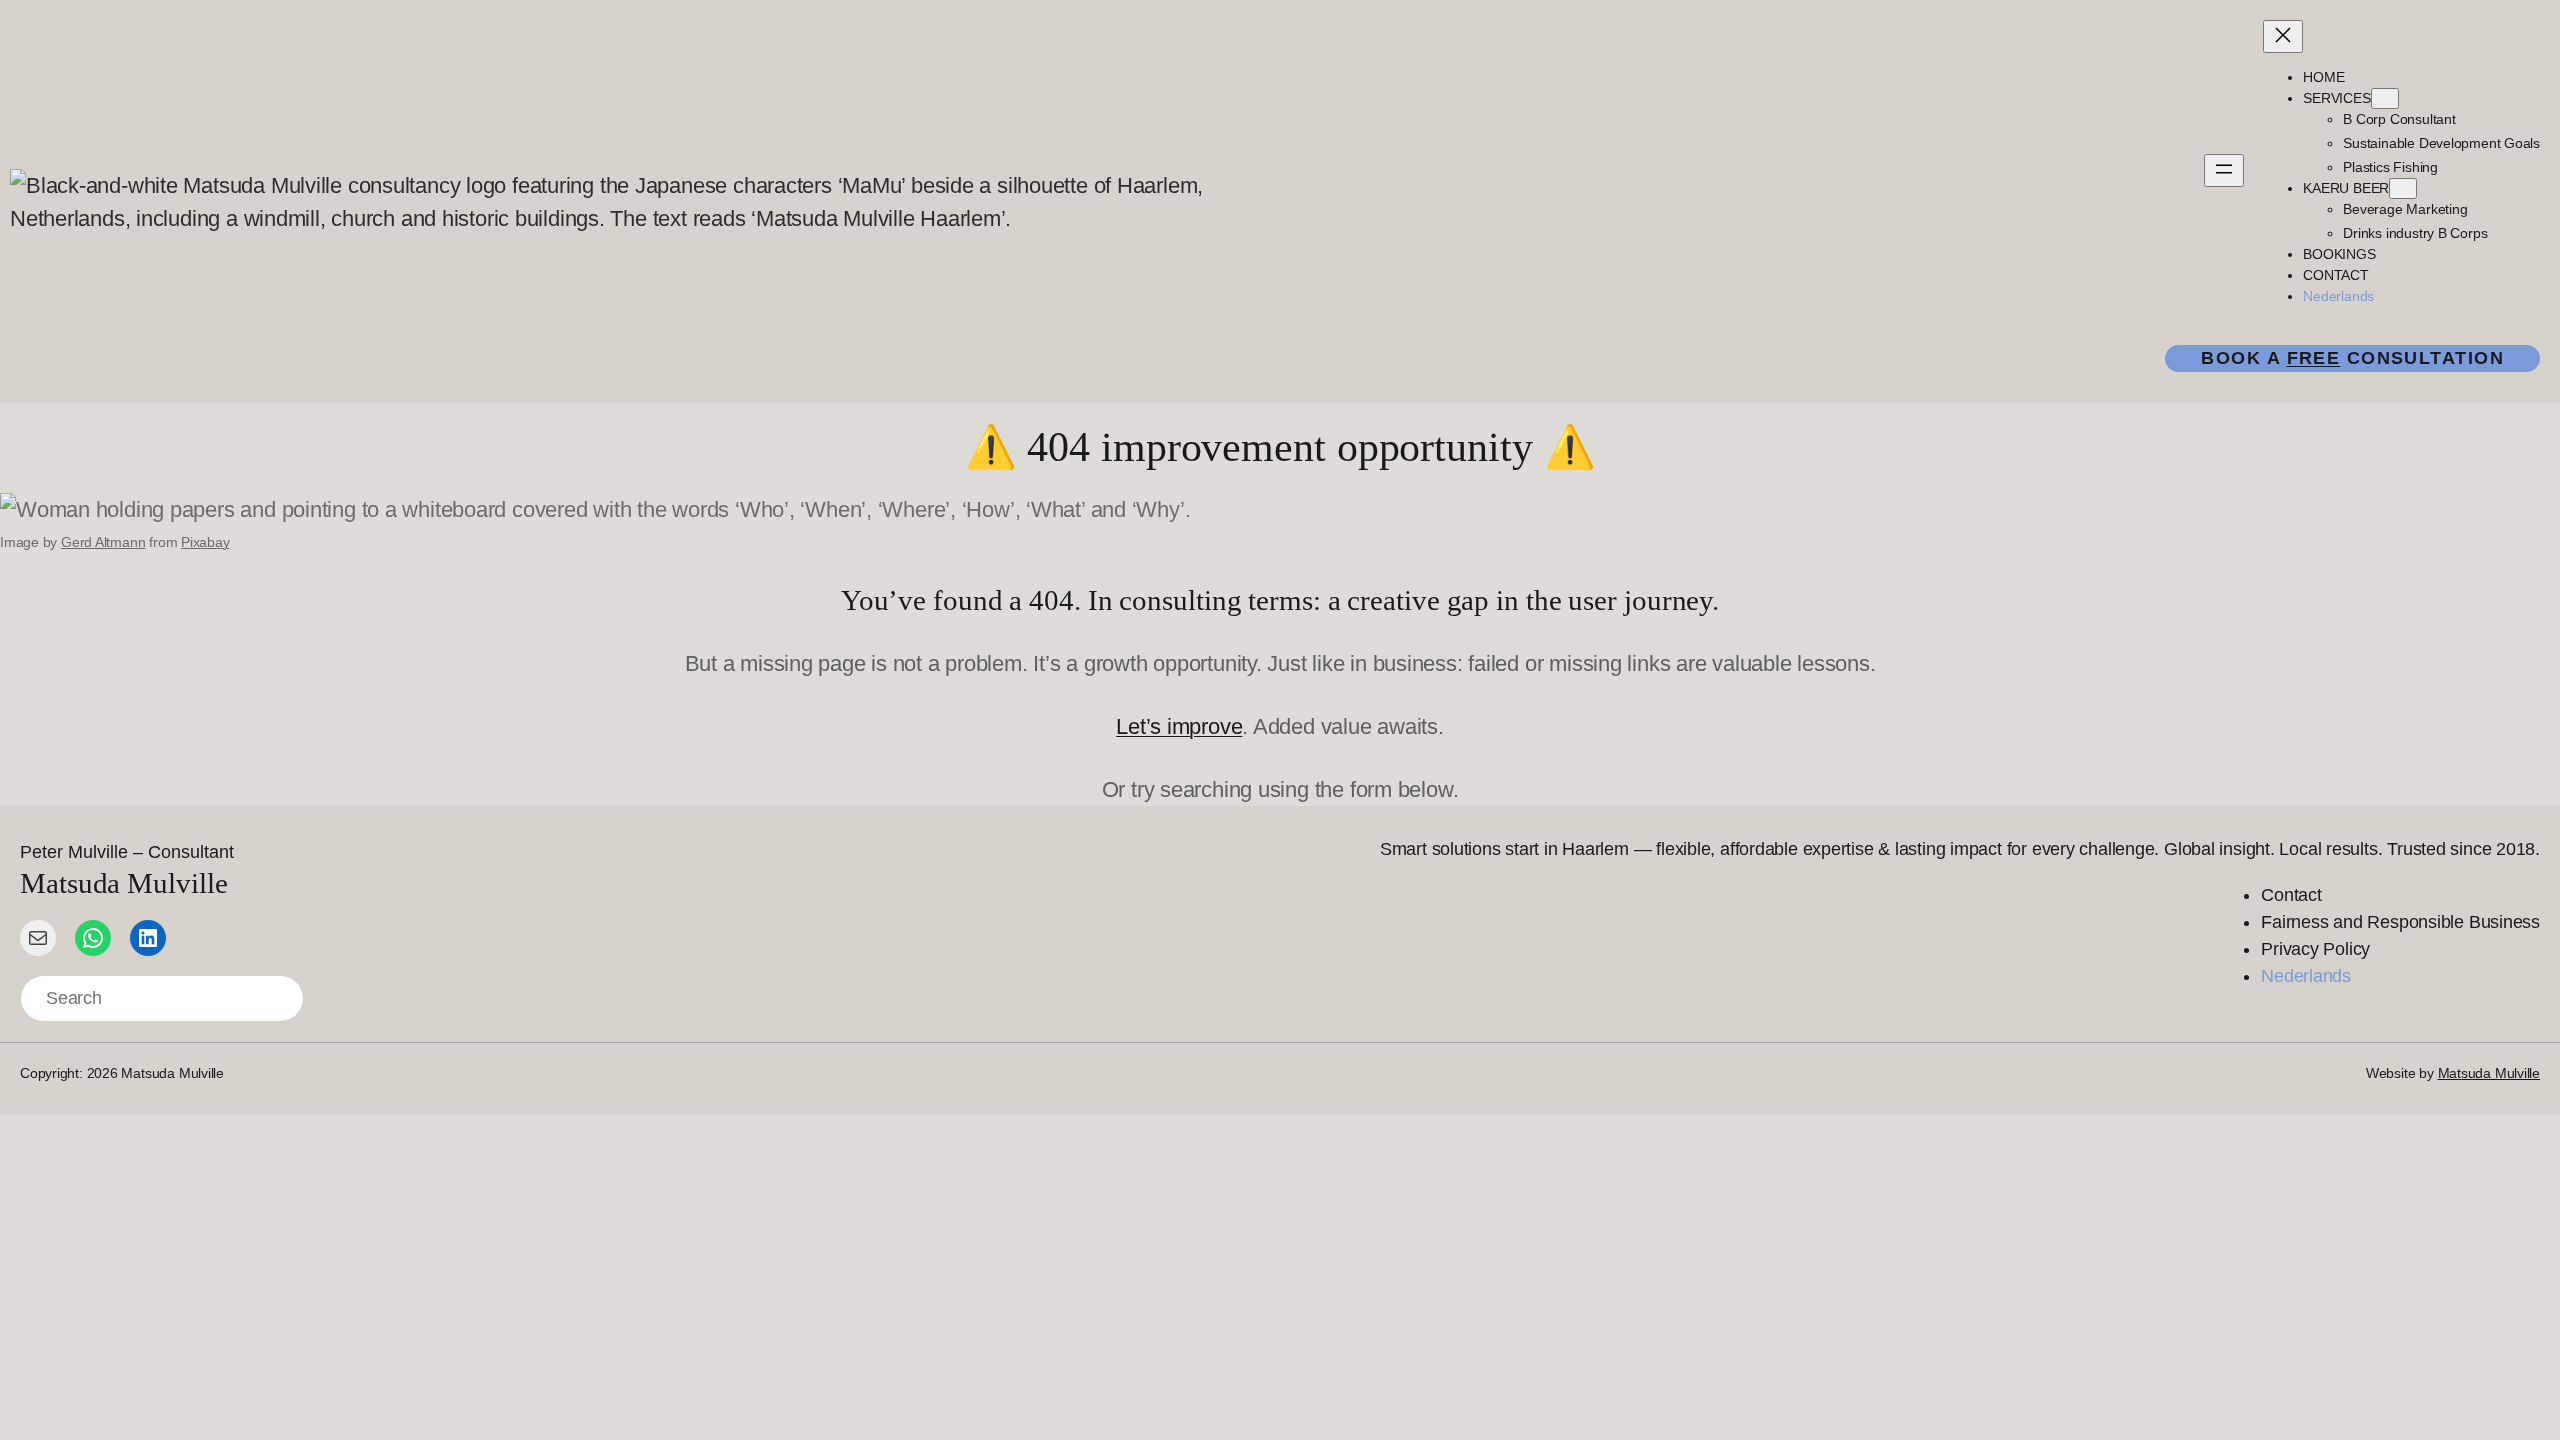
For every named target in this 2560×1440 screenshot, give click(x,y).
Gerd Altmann (103, 542)
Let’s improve (1179, 726)
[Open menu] (2224, 170)
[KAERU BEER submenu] (2403, 188)
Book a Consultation (2352, 358)
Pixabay (205, 542)
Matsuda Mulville (2489, 1073)
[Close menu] (2283, 36)
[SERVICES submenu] (2385, 98)
